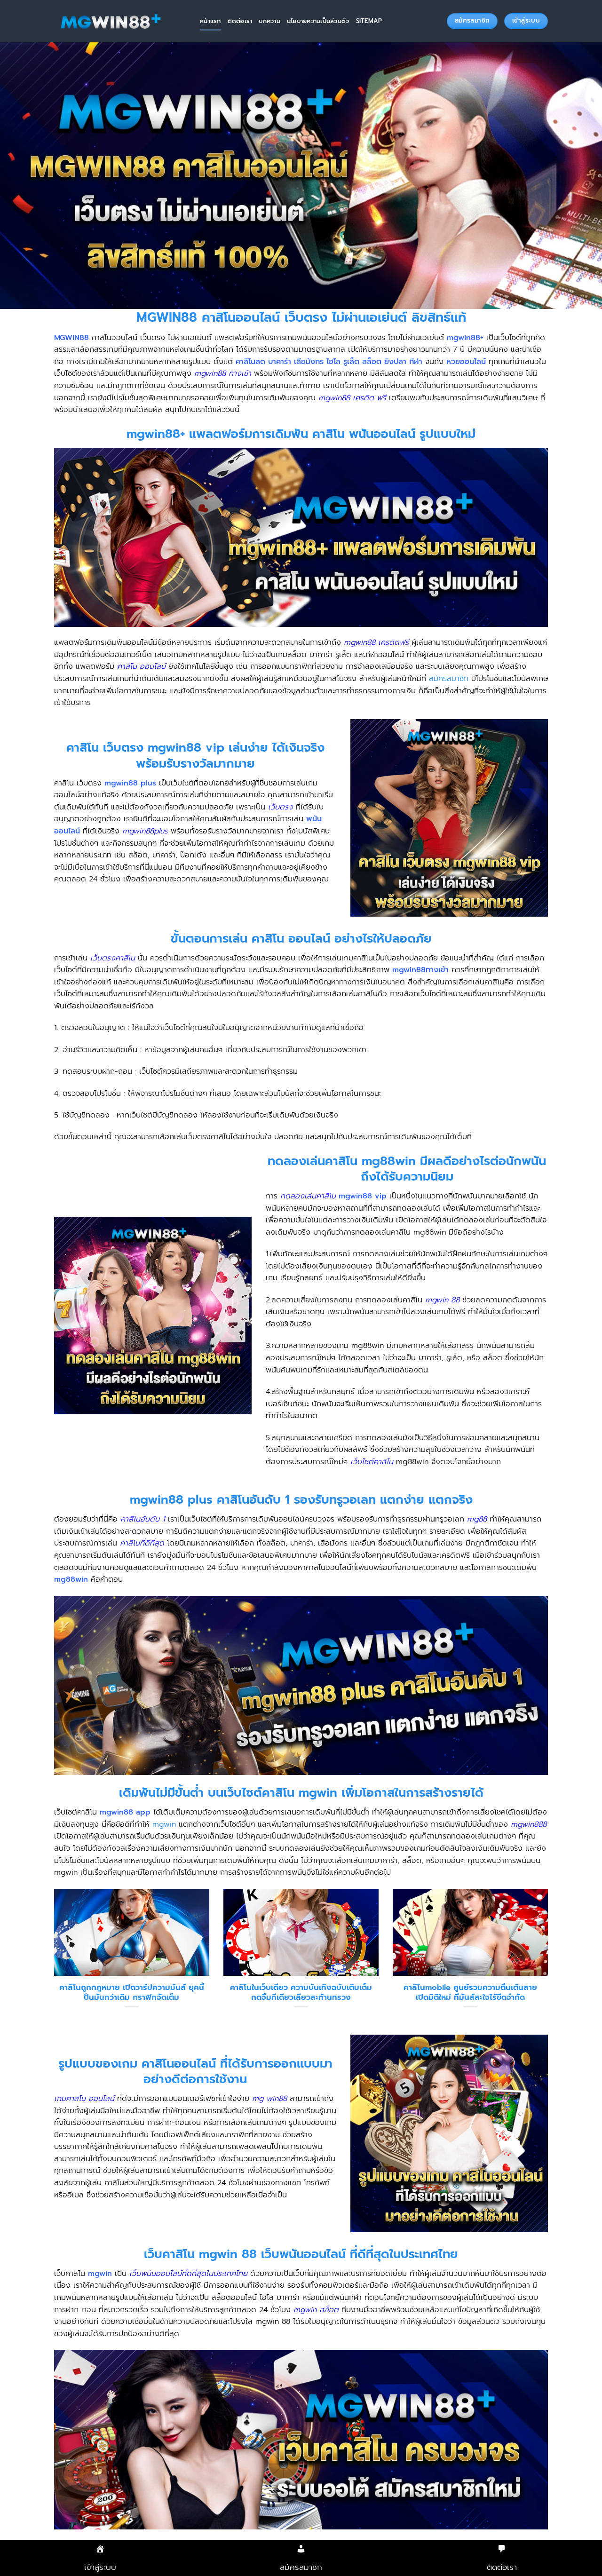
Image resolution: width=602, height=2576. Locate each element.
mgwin (164, 1824)
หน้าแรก (210, 21)
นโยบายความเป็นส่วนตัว (318, 21)
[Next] (550, 1961)
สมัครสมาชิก (449, 679)
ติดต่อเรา (240, 21)
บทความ (269, 21)
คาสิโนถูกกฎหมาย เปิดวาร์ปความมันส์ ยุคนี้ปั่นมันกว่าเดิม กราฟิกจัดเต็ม (132, 1993)
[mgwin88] (120, 21)
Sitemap (369, 21)
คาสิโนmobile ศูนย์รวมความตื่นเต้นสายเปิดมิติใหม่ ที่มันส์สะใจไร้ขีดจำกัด (470, 1993)
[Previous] (52, 1961)
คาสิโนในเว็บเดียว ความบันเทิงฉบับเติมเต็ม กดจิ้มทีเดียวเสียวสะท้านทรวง (301, 1993)
